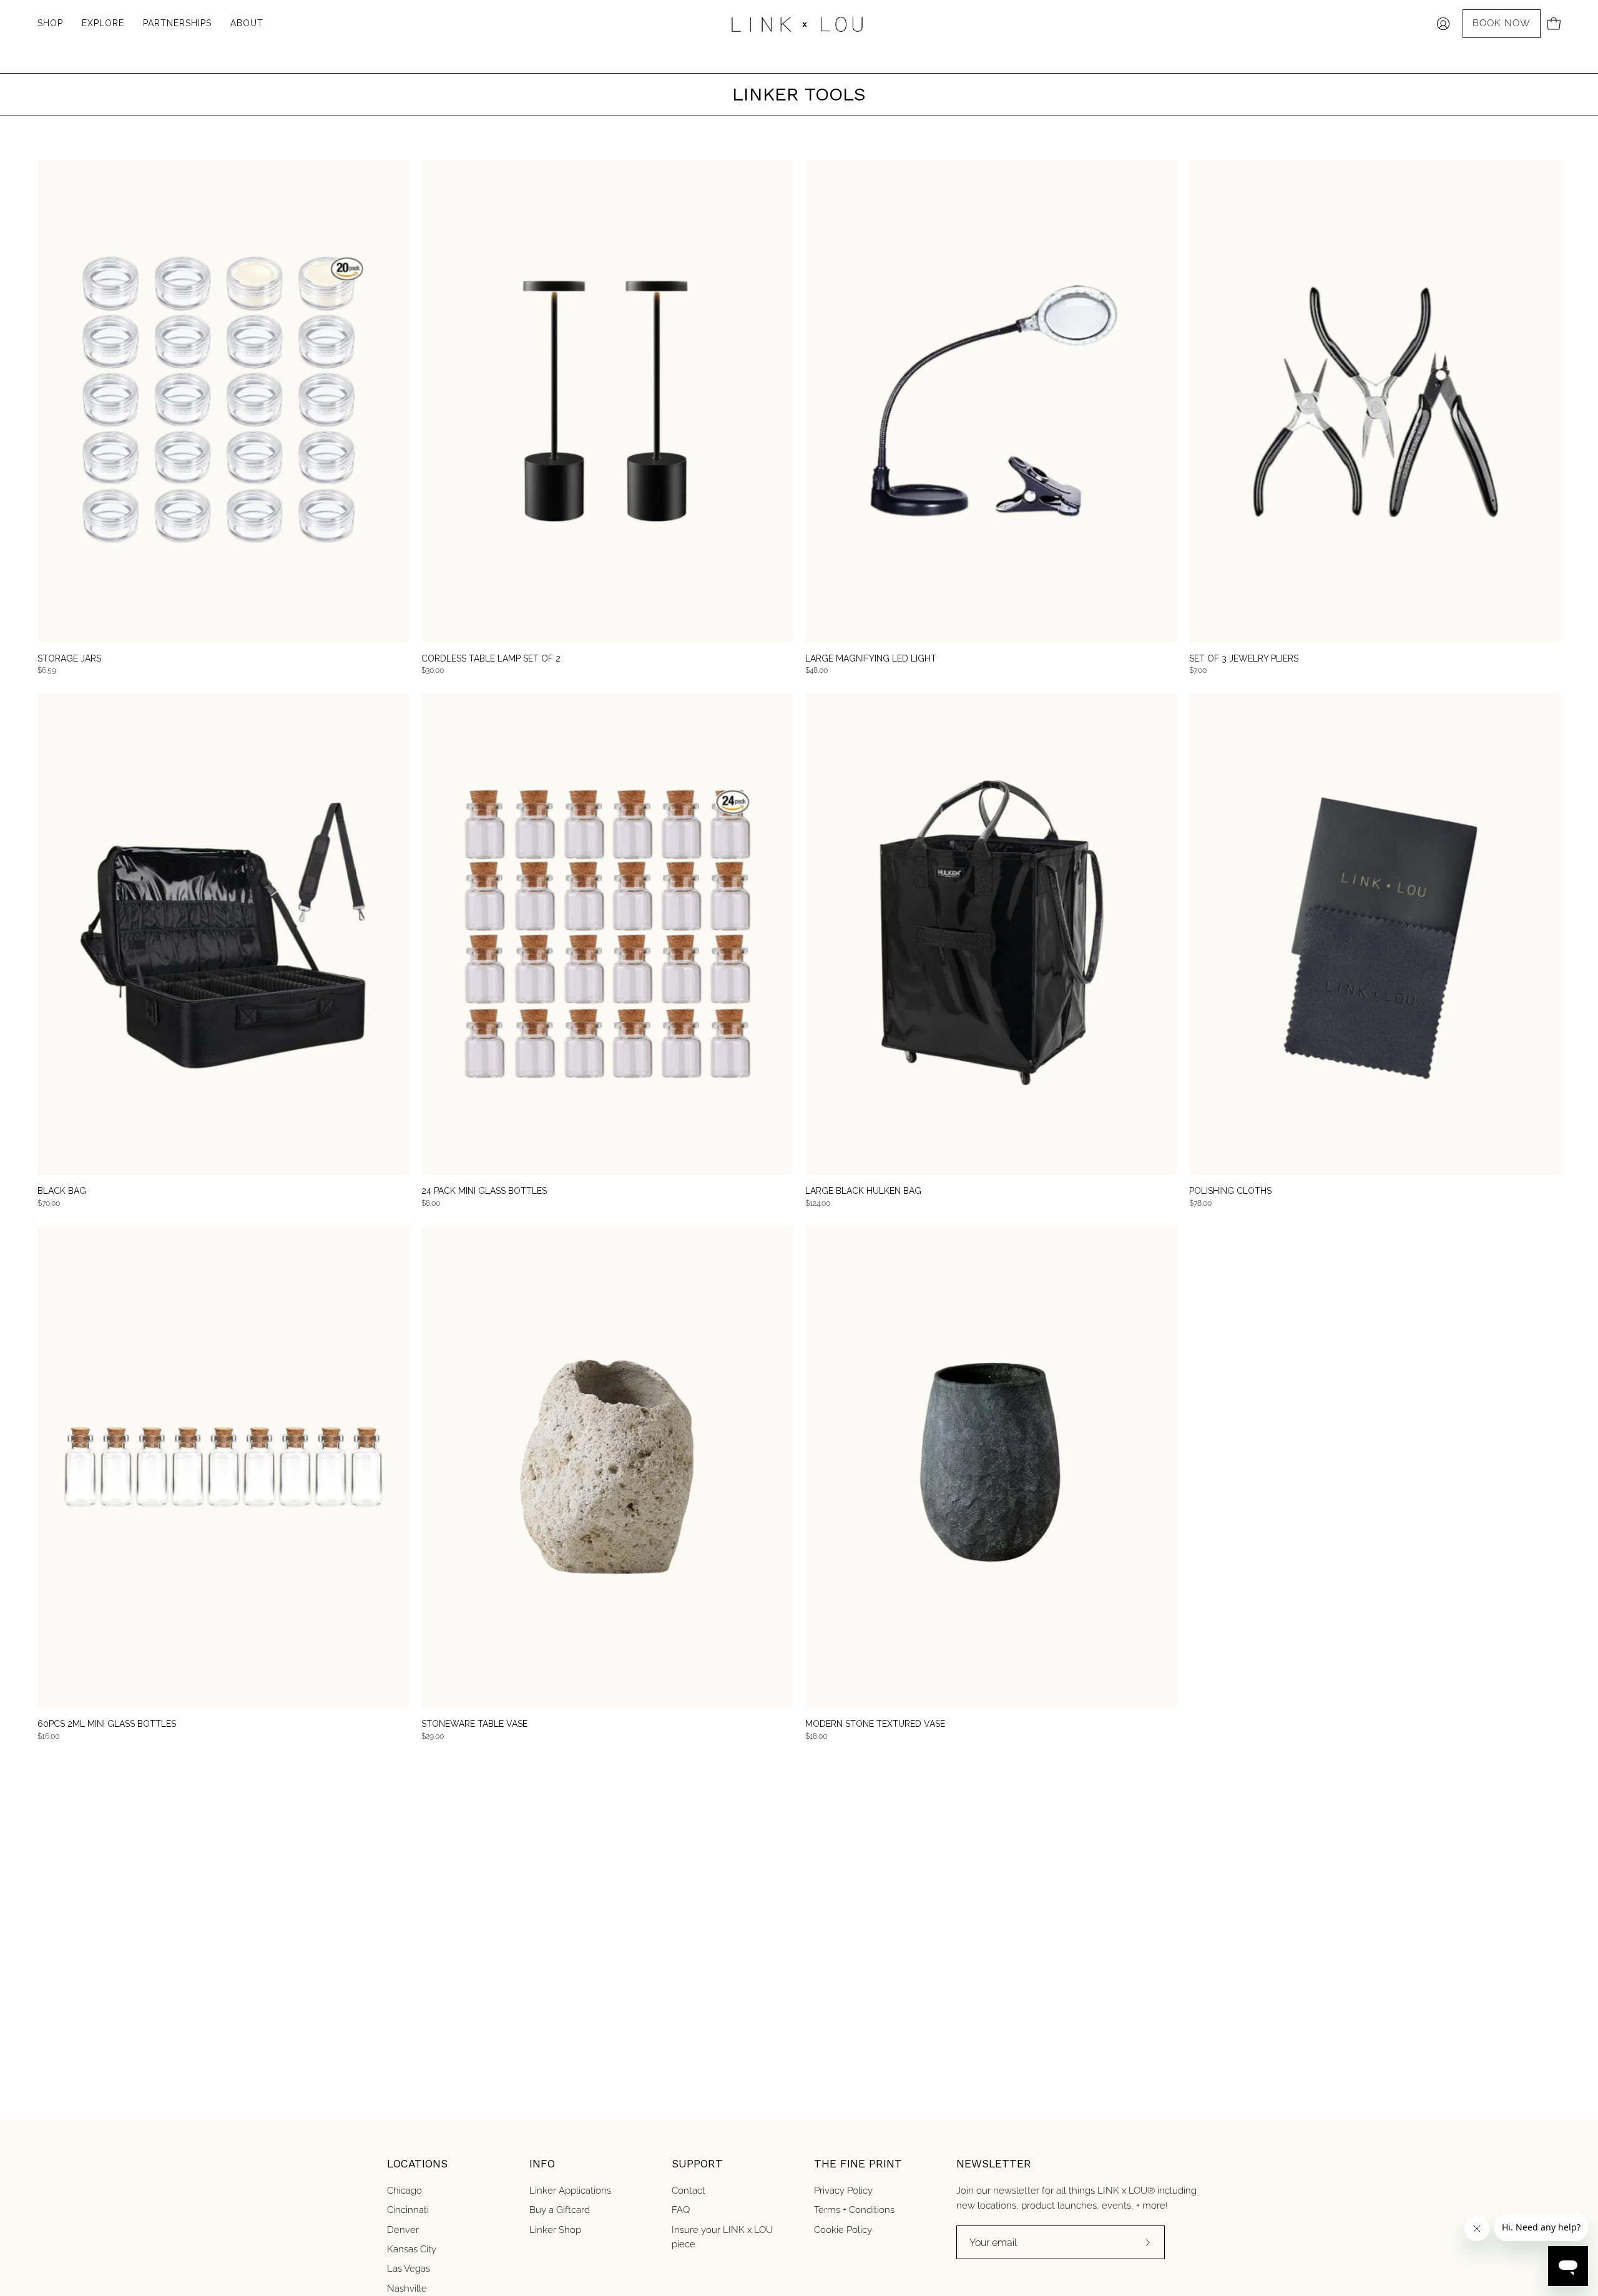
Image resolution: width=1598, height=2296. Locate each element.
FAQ (681, 2210)
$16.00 (48, 1736)
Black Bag (62, 1191)
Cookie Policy (843, 2230)
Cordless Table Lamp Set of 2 (491, 658)
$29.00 (433, 1736)
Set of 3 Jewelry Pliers (1244, 658)
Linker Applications (570, 2191)
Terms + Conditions (854, 2210)
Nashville (407, 2289)
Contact (689, 2191)
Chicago (404, 2191)
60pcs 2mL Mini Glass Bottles (107, 1724)
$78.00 (1200, 1203)
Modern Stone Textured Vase (875, 1724)
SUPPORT (697, 2164)
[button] (177, 24)
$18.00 (816, 1736)
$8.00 (431, 1203)
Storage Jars (69, 658)
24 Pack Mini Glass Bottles (484, 1191)
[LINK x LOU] (799, 24)
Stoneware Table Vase (474, 1724)
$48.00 (816, 670)
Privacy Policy (843, 2191)
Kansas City (412, 2249)
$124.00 (818, 1203)
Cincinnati (408, 2210)
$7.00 (1198, 670)
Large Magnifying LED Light (871, 658)
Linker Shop (555, 2230)
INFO (542, 2164)
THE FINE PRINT (858, 2164)
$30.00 (433, 670)
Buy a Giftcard (560, 2210)
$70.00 (49, 1203)
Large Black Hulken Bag (863, 1191)
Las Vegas (409, 2269)
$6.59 (47, 670)
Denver (403, 2230)
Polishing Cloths (1230, 1191)
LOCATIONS (417, 2164)
